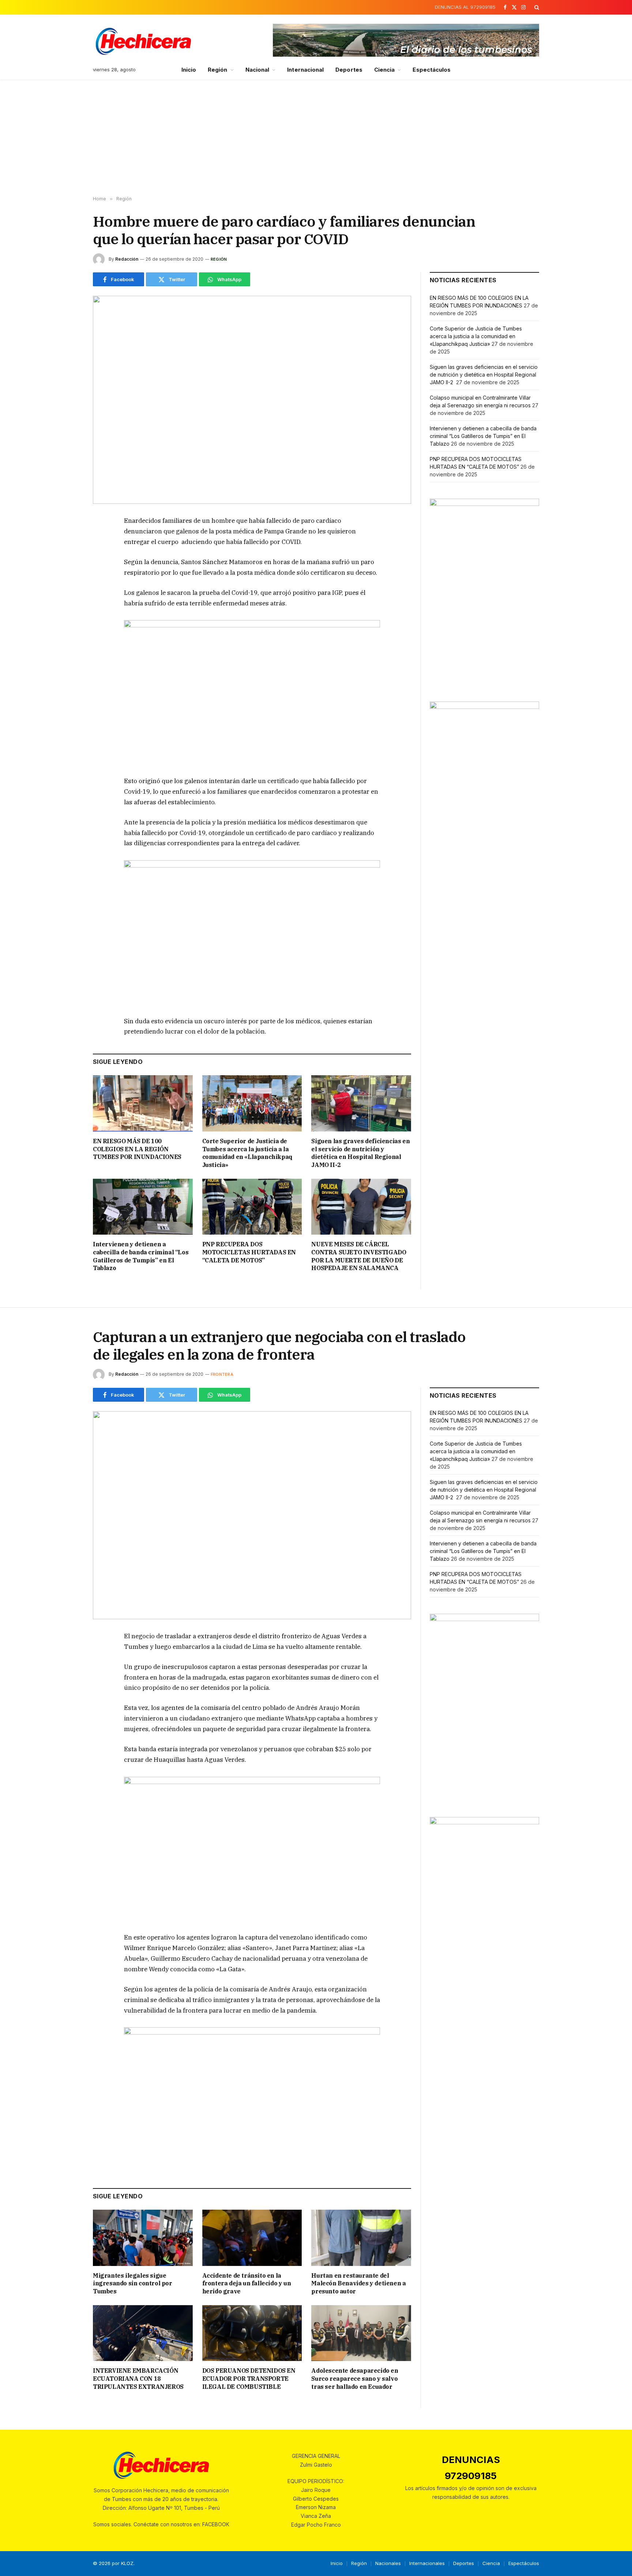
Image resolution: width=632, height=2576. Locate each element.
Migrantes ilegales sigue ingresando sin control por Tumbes (133, 2284)
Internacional (305, 70)
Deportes (349, 70)
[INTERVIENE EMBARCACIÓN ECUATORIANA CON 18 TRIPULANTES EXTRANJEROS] (143, 2333)
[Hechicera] (143, 41)
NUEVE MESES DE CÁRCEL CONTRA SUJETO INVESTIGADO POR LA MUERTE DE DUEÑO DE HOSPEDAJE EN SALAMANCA (359, 1256)
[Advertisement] (316, 138)
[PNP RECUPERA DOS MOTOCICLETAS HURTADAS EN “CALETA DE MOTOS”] (252, 1207)
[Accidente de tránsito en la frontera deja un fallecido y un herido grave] (252, 2238)
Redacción (127, 259)
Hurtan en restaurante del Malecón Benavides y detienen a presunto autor (358, 2284)
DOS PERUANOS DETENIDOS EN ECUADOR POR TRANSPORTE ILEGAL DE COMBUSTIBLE (249, 2379)
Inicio (189, 70)
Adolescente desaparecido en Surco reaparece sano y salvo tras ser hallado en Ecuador (355, 2379)
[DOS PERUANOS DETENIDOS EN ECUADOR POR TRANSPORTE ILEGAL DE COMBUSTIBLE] (252, 2333)
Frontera (222, 1374)
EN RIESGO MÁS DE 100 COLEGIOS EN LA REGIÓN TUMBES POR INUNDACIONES (137, 1149)
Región (217, 70)
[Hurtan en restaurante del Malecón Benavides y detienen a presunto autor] (361, 2238)
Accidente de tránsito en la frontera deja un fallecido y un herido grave (247, 2284)
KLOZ (127, 2563)
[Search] (536, 7)
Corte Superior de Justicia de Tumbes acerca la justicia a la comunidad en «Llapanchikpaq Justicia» (247, 1153)
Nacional (257, 70)
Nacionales (388, 2563)
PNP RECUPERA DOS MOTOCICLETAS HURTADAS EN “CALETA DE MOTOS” (249, 1252)
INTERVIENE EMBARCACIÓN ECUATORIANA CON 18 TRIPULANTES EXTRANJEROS (138, 2379)
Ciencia (385, 70)
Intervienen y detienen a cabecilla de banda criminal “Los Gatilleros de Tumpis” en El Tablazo (141, 1256)
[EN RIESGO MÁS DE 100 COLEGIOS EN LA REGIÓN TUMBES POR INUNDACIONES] (143, 1103)
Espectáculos (432, 70)
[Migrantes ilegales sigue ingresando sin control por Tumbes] (143, 2238)
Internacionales (427, 2563)
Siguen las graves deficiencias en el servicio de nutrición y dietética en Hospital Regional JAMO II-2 (360, 1153)
